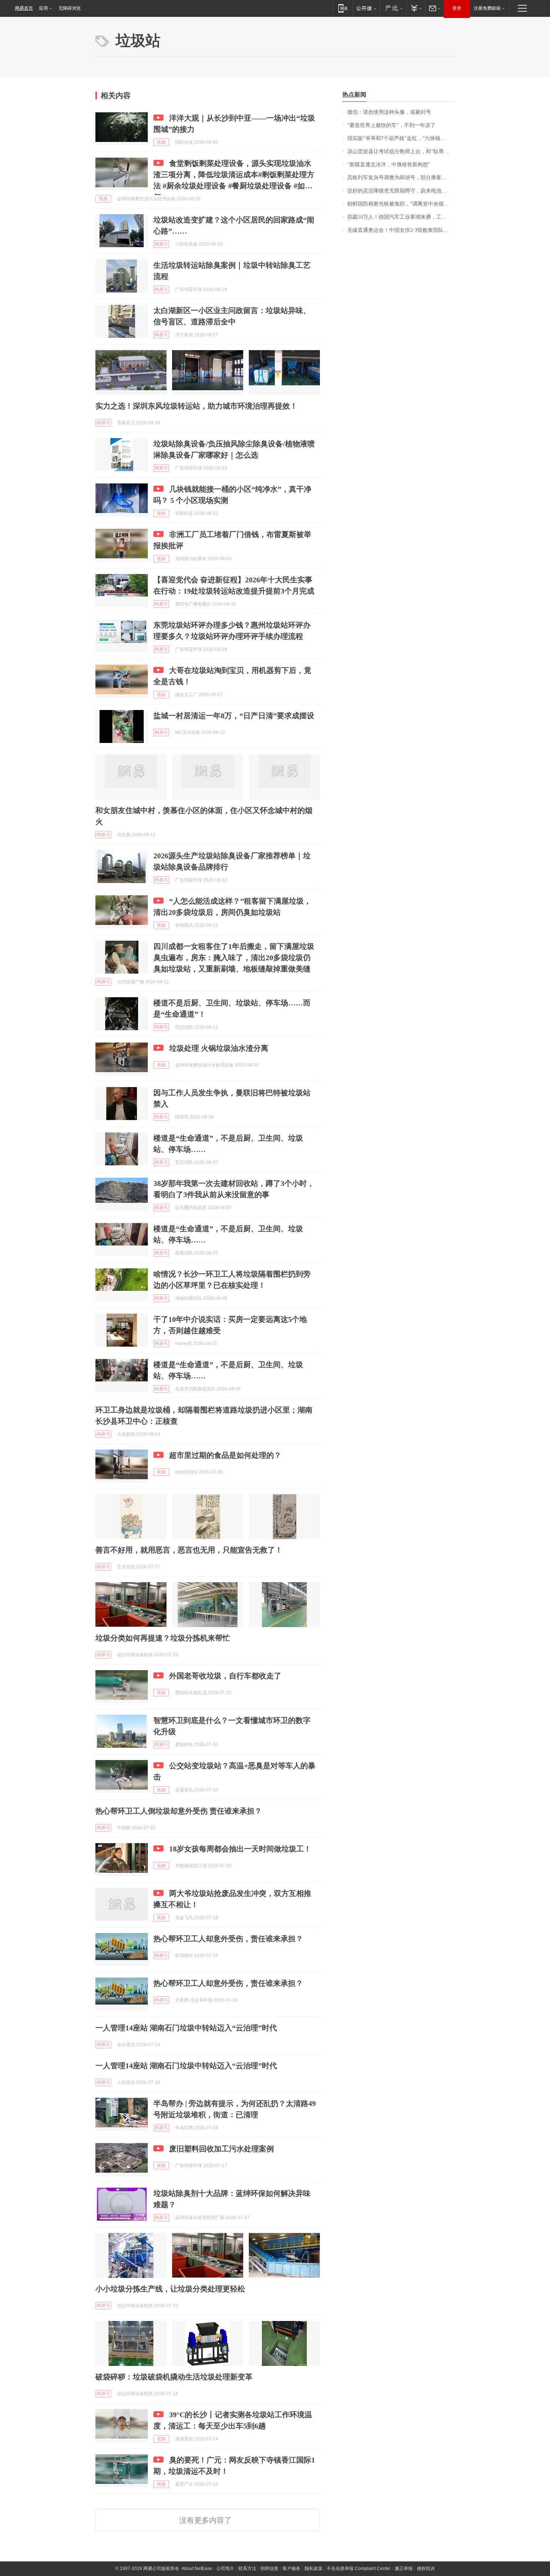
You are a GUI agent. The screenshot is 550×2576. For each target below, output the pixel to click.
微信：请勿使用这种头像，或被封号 (389, 112)
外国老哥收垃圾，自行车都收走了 (225, 1676)
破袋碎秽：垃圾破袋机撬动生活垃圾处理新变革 (174, 2377)
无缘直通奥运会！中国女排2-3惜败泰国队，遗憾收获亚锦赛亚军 (401, 230)
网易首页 (24, 8)
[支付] (415, 8)
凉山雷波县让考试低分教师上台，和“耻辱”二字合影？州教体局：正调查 (401, 151)
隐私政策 (314, 2569)
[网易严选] (393, 8)
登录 (457, 8)
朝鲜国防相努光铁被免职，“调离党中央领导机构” (401, 204)
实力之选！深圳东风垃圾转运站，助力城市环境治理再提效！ (196, 406)
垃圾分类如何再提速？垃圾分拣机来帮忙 (163, 1638)
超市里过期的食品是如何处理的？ (225, 1455)
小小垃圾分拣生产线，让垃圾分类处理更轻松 (170, 2289)
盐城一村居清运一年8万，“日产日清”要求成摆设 (234, 716)
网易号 (161, 244)
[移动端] (343, 8)
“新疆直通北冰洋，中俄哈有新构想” (389, 165)
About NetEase (197, 2569)
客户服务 (291, 2569)
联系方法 (247, 2569)
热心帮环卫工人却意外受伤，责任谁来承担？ (228, 1939)
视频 (161, 142)
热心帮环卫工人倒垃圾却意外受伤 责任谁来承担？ (179, 1811)
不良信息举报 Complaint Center (359, 2569)
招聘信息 (269, 2569)
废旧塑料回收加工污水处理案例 (221, 2149)
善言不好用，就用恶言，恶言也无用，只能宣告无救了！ (189, 1550)
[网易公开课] (366, 8)
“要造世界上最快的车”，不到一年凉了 (391, 125)
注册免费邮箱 (487, 8)
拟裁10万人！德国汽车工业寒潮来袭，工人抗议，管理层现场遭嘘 (401, 217)
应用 (43, 8)
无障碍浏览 (70, 8)
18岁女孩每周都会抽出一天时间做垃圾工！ (240, 1849)
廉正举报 (404, 2569)
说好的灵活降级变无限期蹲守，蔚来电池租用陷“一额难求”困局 (401, 191)
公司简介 (225, 2569)
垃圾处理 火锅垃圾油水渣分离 (219, 1048)
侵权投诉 (426, 2569)
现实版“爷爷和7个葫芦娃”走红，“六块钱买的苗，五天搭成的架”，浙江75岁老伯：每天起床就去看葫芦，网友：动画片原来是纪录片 (401, 138)
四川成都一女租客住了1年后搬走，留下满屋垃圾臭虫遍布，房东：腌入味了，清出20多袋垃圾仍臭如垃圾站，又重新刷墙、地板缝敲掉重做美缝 (234, 958)
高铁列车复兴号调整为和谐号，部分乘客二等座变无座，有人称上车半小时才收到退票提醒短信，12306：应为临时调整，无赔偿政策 (401, 178)
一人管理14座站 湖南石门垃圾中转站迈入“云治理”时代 (186, 2028)
